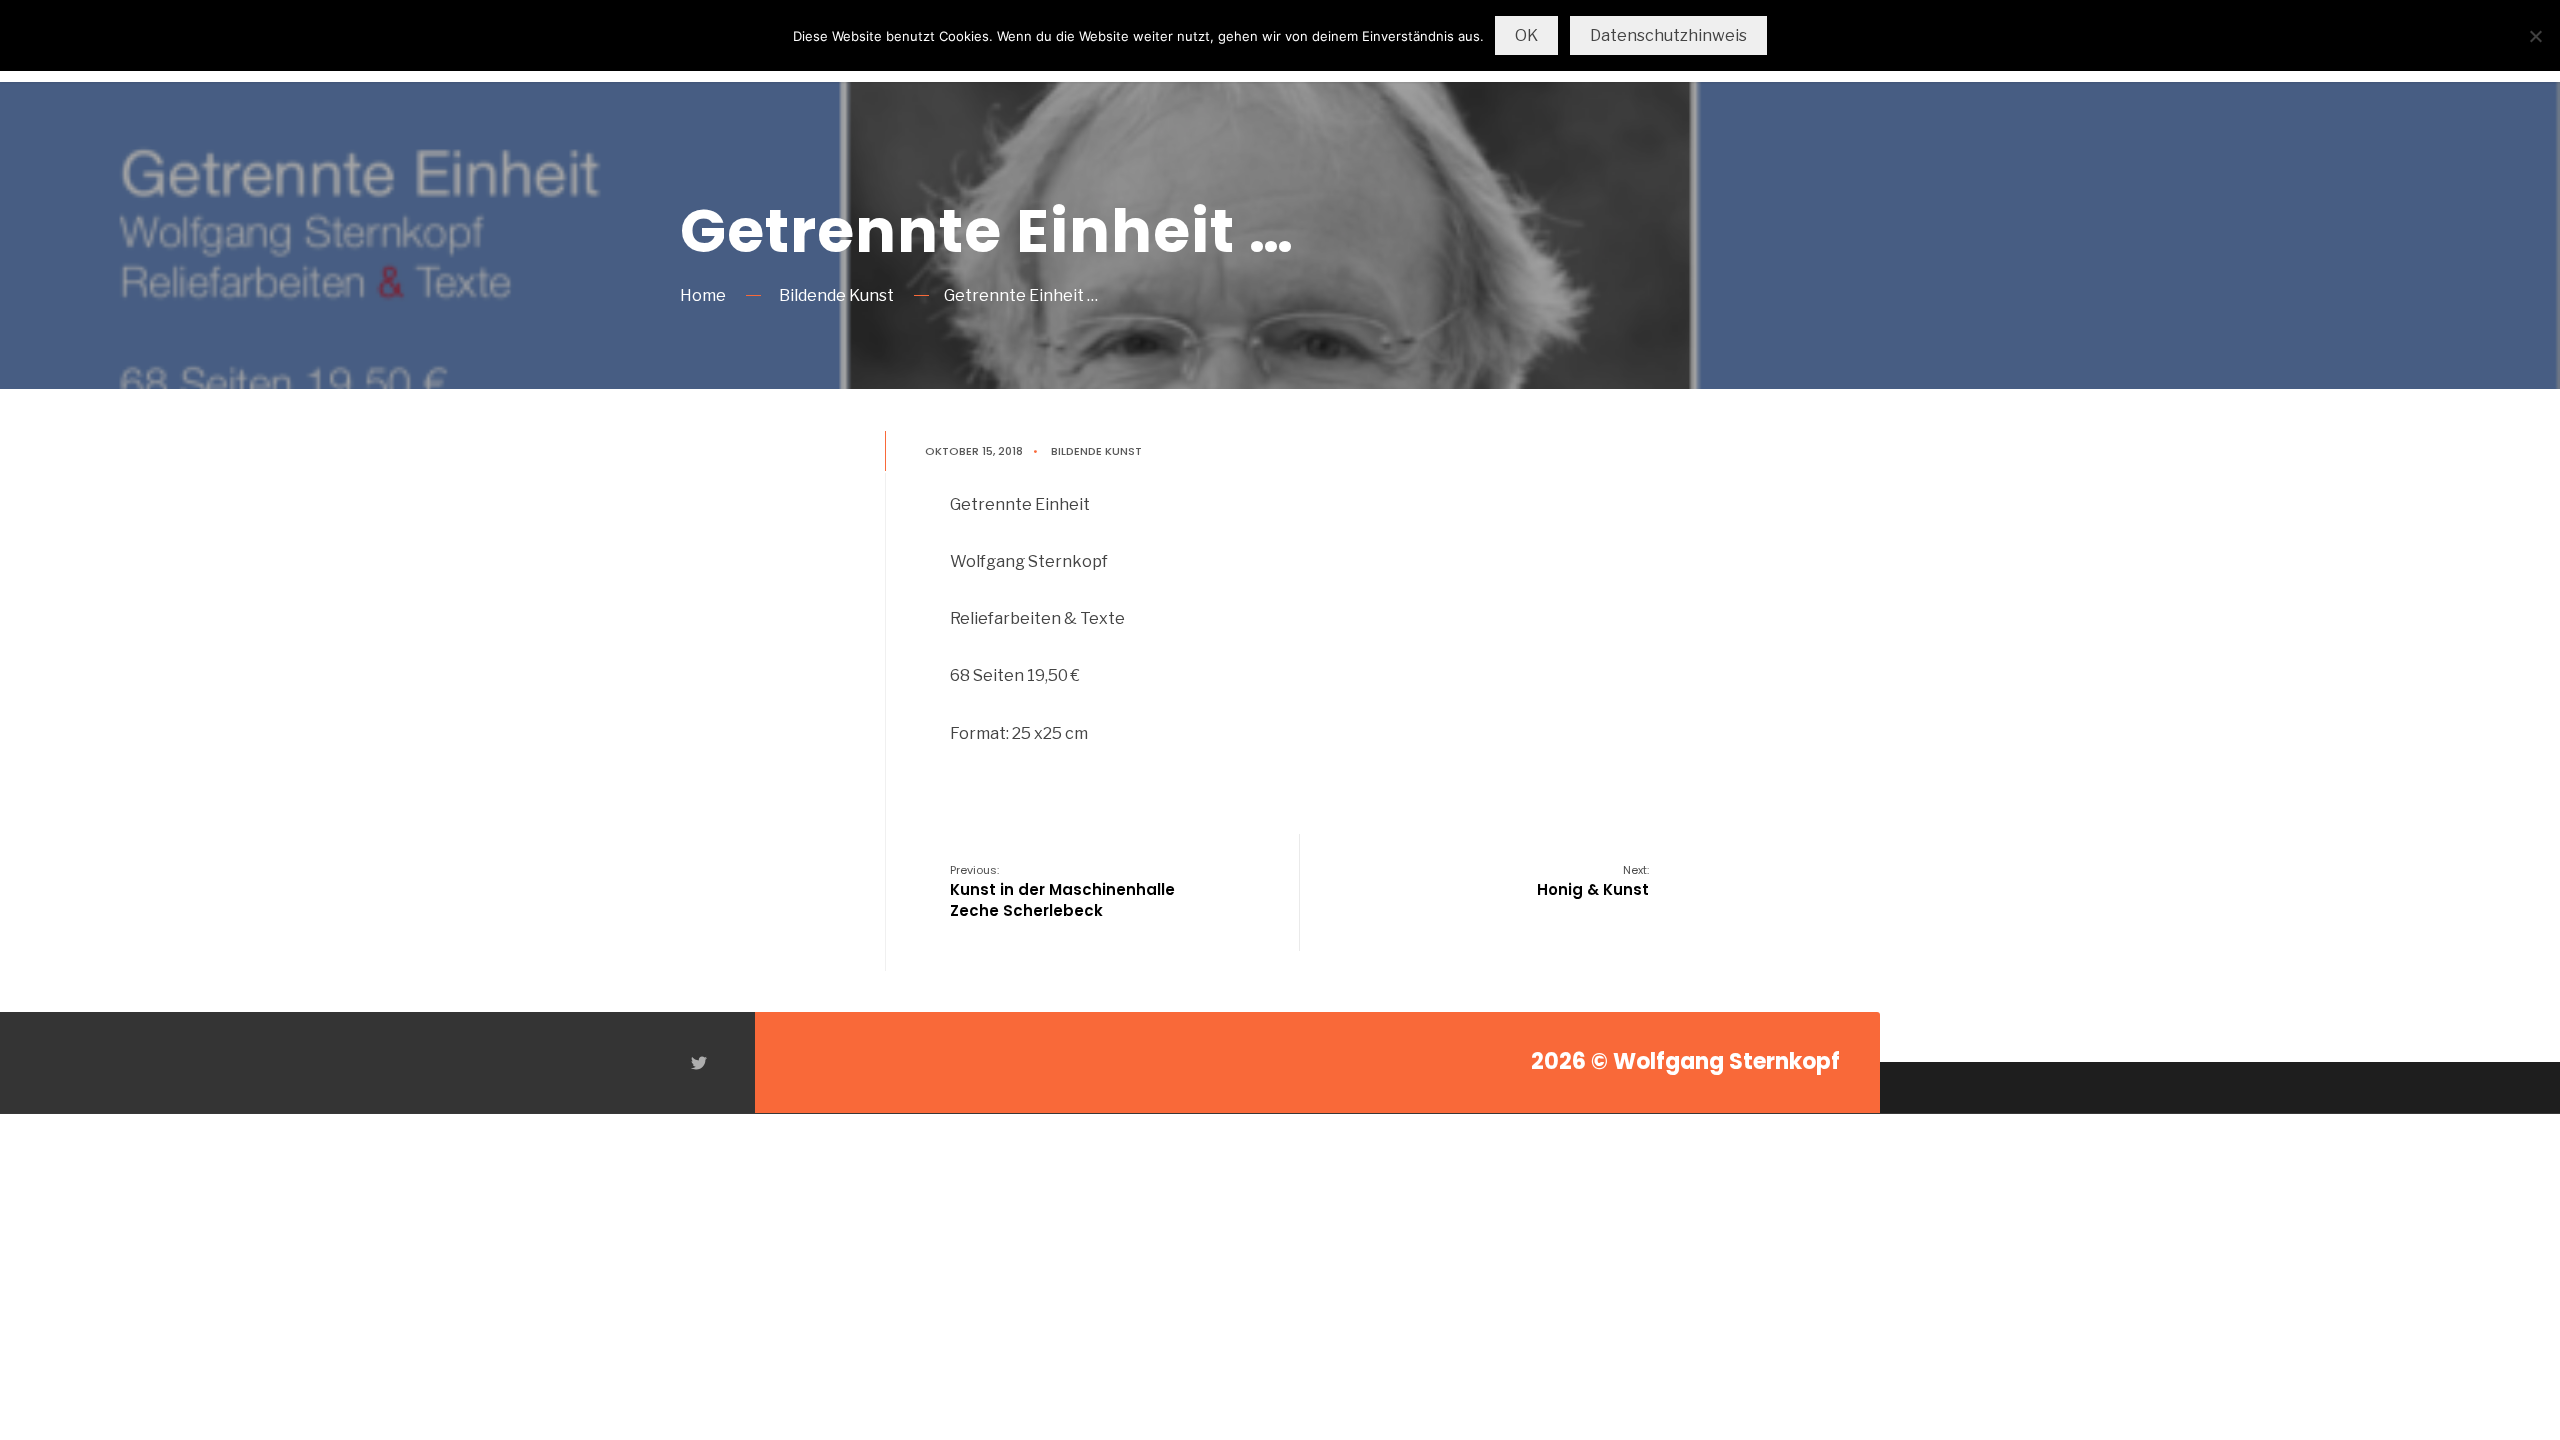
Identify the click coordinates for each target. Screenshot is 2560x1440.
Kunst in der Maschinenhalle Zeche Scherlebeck (1062, 891)
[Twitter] (697, 1062)
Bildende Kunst (836, 295)
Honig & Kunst (1593, 881)
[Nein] (2535, 36)
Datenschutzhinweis (1668, 35)
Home (703, 295)
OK (1526, 35)
